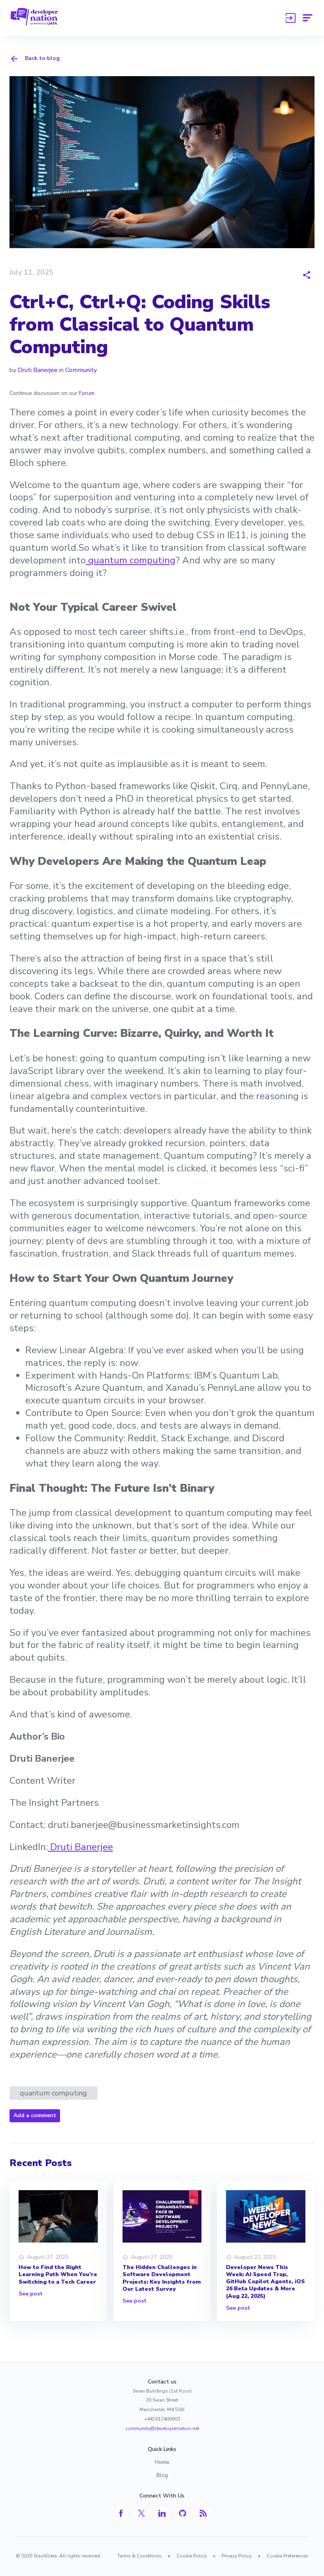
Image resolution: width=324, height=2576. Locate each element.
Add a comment (35, 2115)
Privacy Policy (237, 2556)
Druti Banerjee (38, 370)
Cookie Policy (192, 2556)
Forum (87, 393)
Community (81, 370)
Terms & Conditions (139, 2556)
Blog (162, 2475)
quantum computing (131, 560)
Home (162, 2462)
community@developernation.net (162, 2428)
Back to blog (42, 58)
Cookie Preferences (287, 2556)
